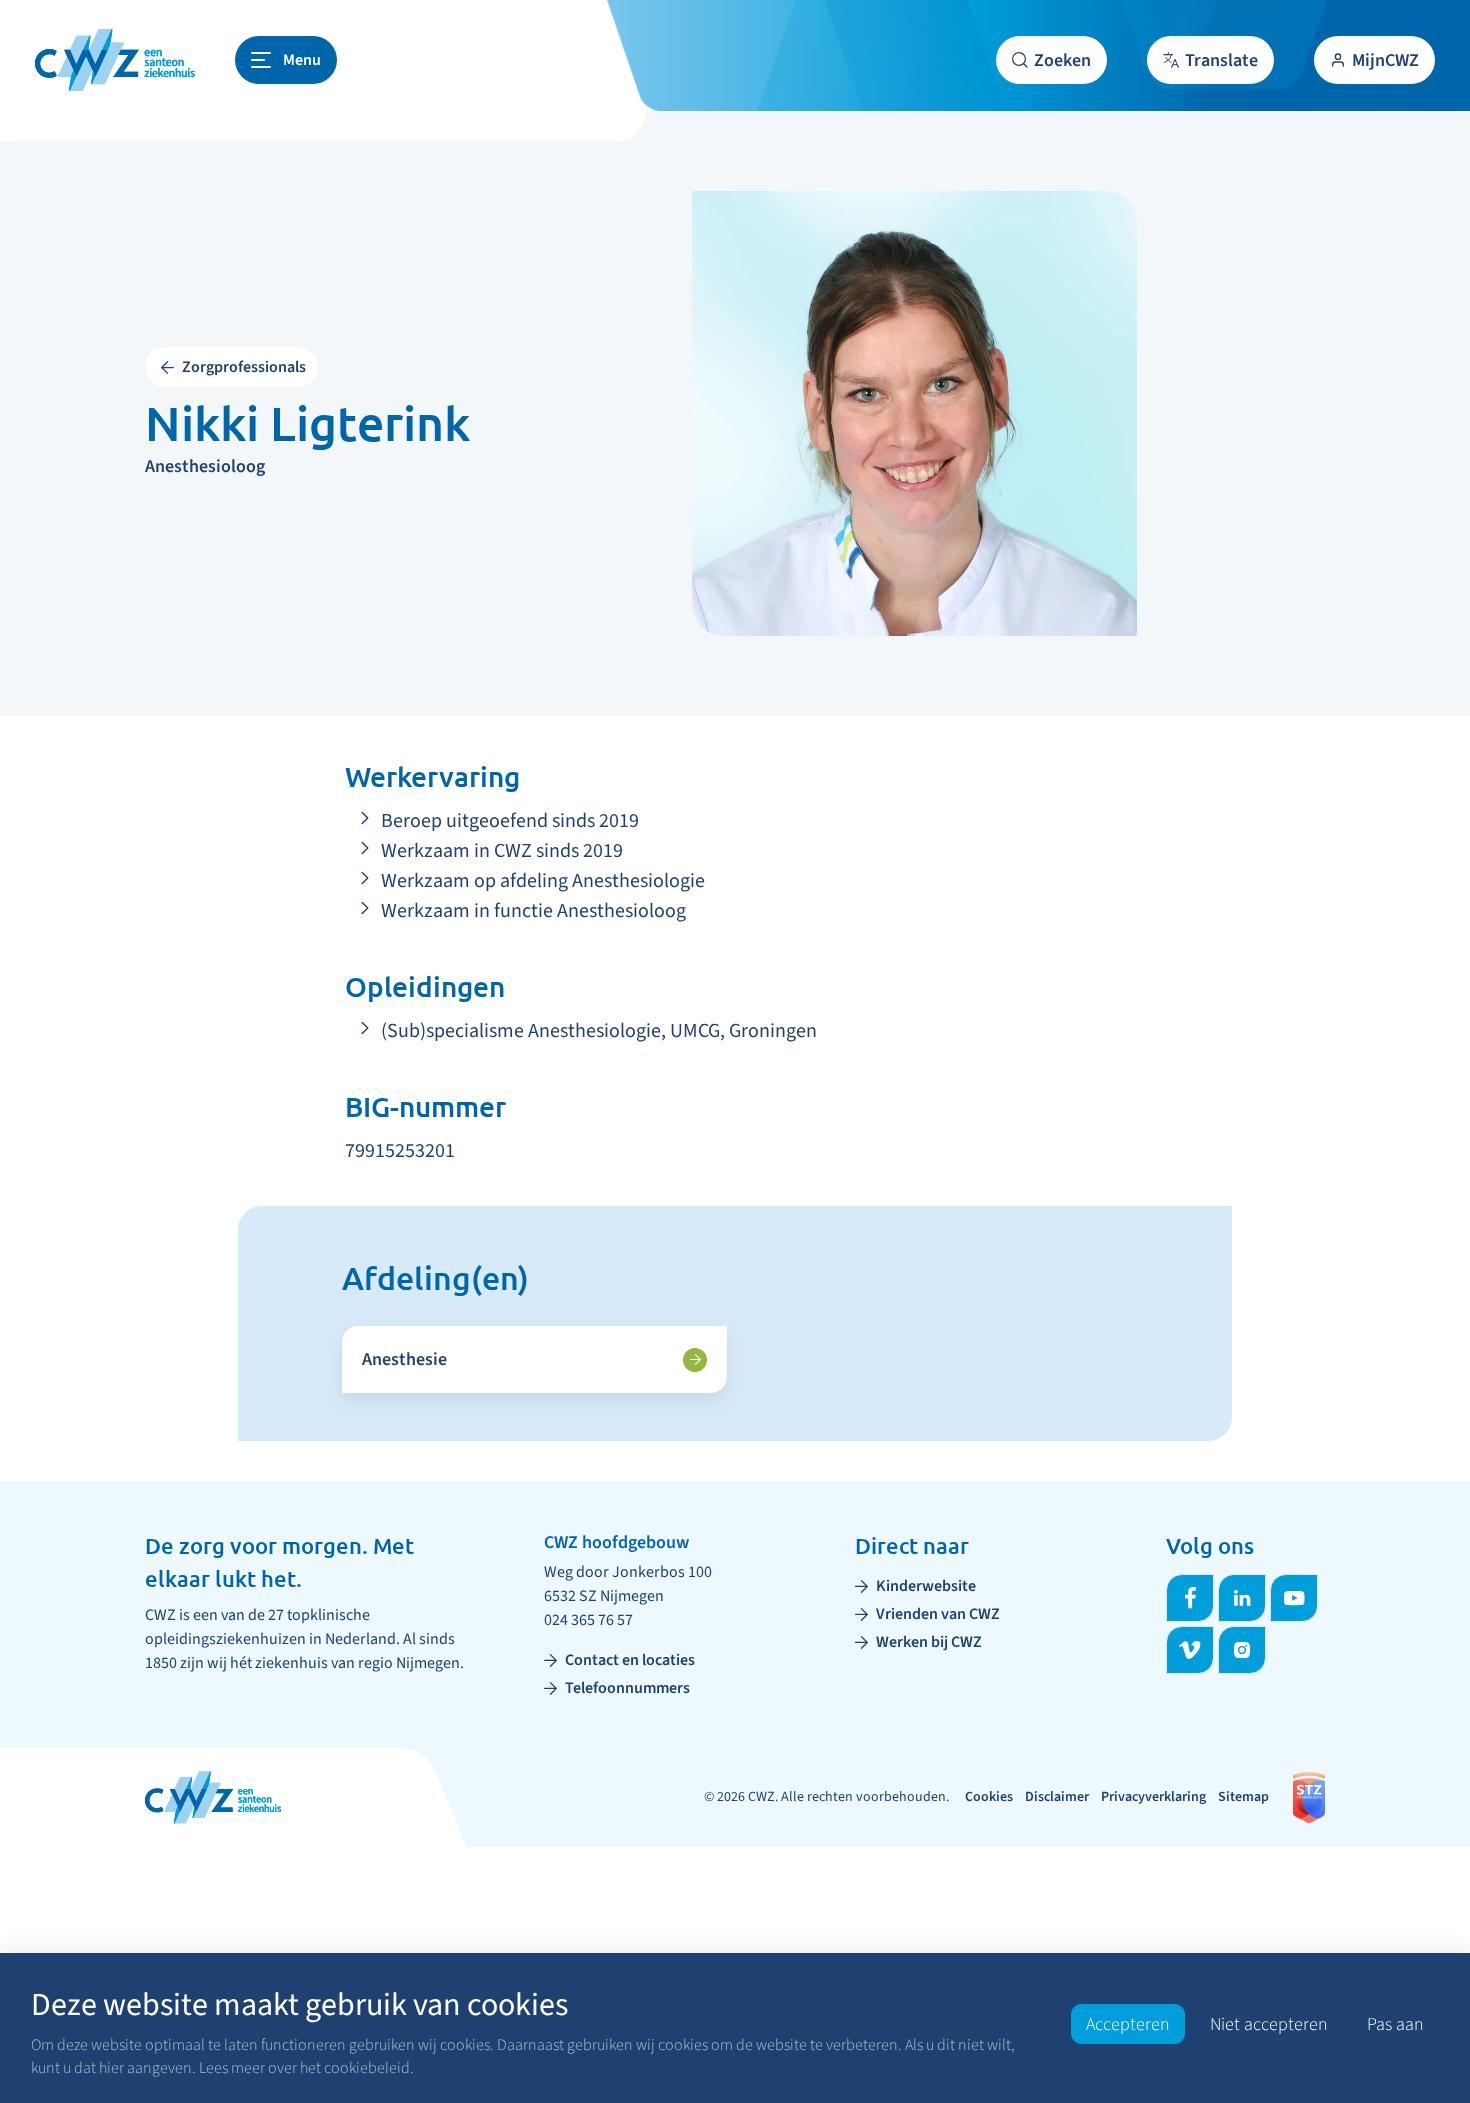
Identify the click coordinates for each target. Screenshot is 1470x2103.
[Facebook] (1190, 1598)
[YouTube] (1294, 1598)
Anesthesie (404, 1359)
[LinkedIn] (1242, 1598)
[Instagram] (1242, 1650)
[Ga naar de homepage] (115, 60)
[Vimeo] (1190, 1650)
